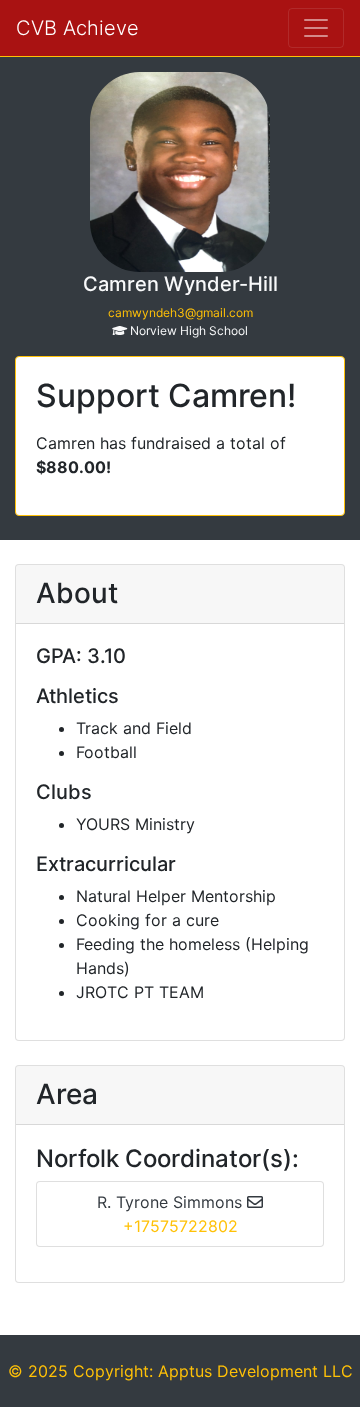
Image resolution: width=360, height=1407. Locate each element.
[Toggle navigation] (316, 28)
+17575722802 (180, 1226)
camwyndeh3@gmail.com (180, 312)
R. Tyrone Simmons (172, 1202)
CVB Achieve (77, 28)
